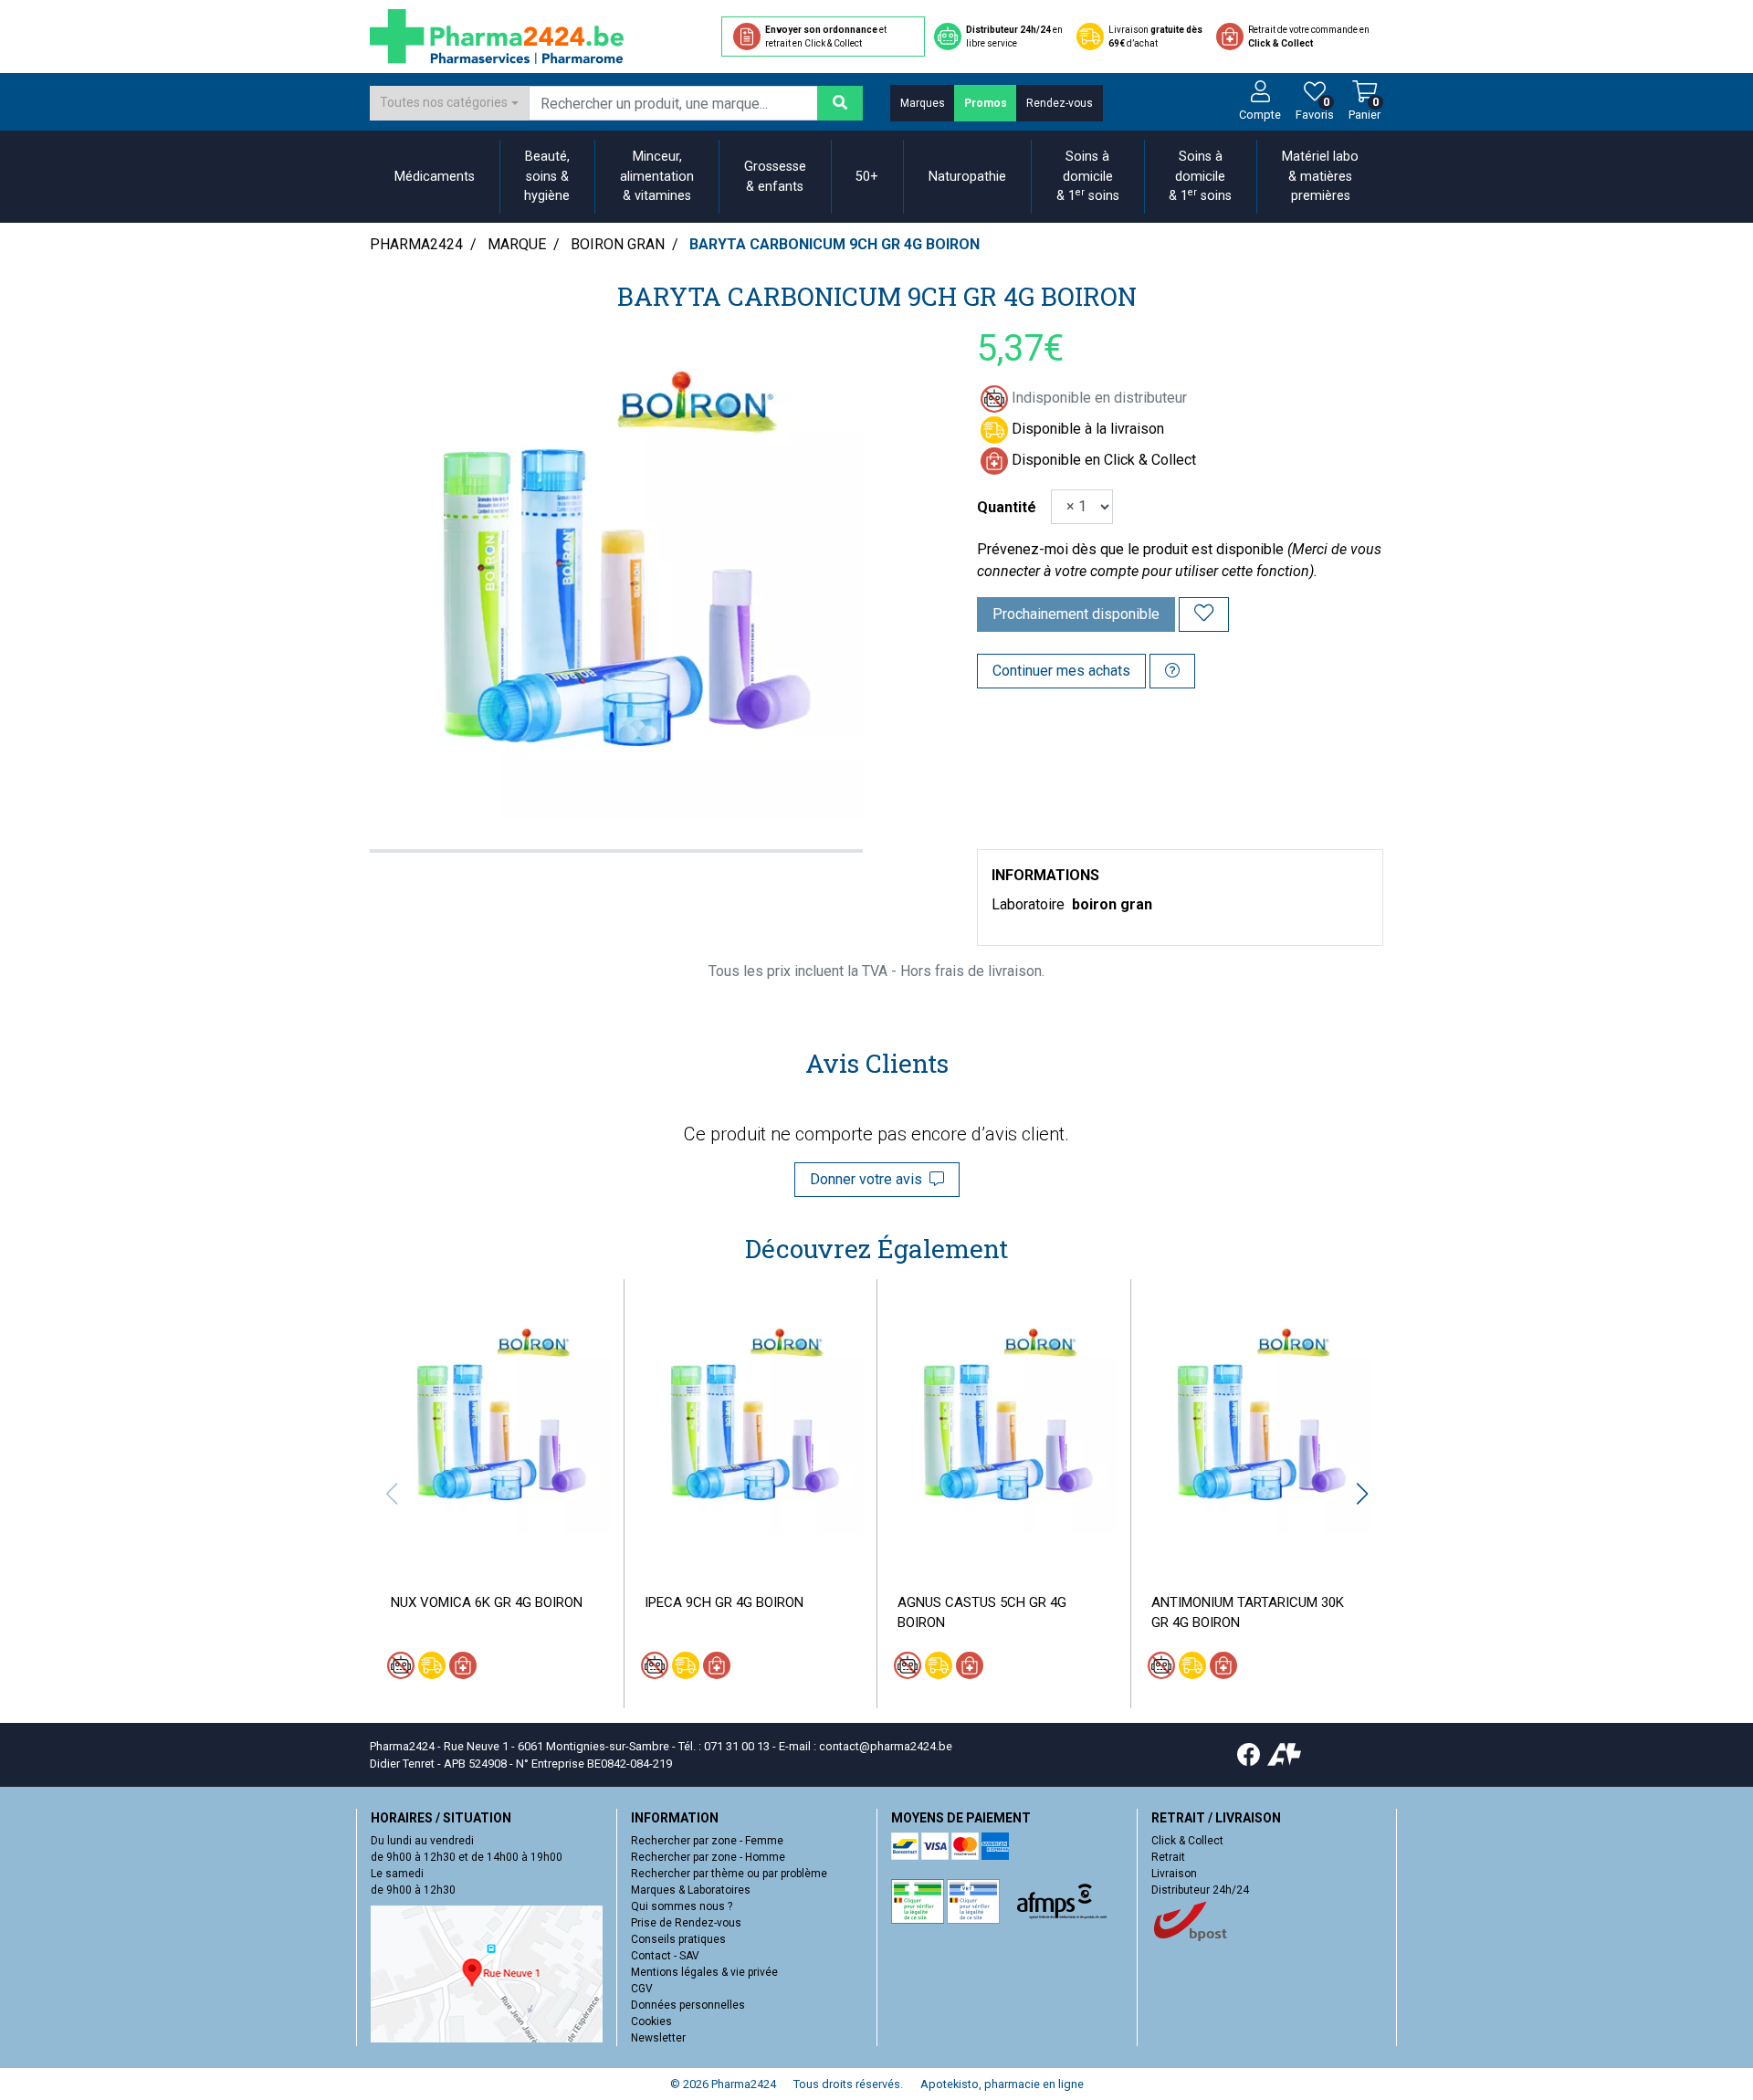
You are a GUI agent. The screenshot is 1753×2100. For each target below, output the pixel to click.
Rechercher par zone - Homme (708, 1857)
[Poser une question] (1172, 671)
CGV (642, 1989)
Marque (517, 244)
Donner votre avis (870, 1179)
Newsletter (658, 2038)
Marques (923, 103)
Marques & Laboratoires (691, 1890)
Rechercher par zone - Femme (707, 1841)
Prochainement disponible (1076, 614)
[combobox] (449, 103)
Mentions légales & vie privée (704, 1972)
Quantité (1007, 507)
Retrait (1168, 1857)
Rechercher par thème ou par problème (729, 1874)
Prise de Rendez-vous (686, 1923)
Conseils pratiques (678, 1939)
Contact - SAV (665, 1956)
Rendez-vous (1060, 103)
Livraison (1174, 1874)
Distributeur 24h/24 (1200, 1890)
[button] (1362, 1494)
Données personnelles (688, 2005)
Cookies (651, 2021)
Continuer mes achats (1061, 671)
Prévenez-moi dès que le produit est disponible (1130, 549)
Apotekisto (1002, 2084)
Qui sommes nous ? (682, 1906)
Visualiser (504, 1548)
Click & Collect (1187, 1841)
